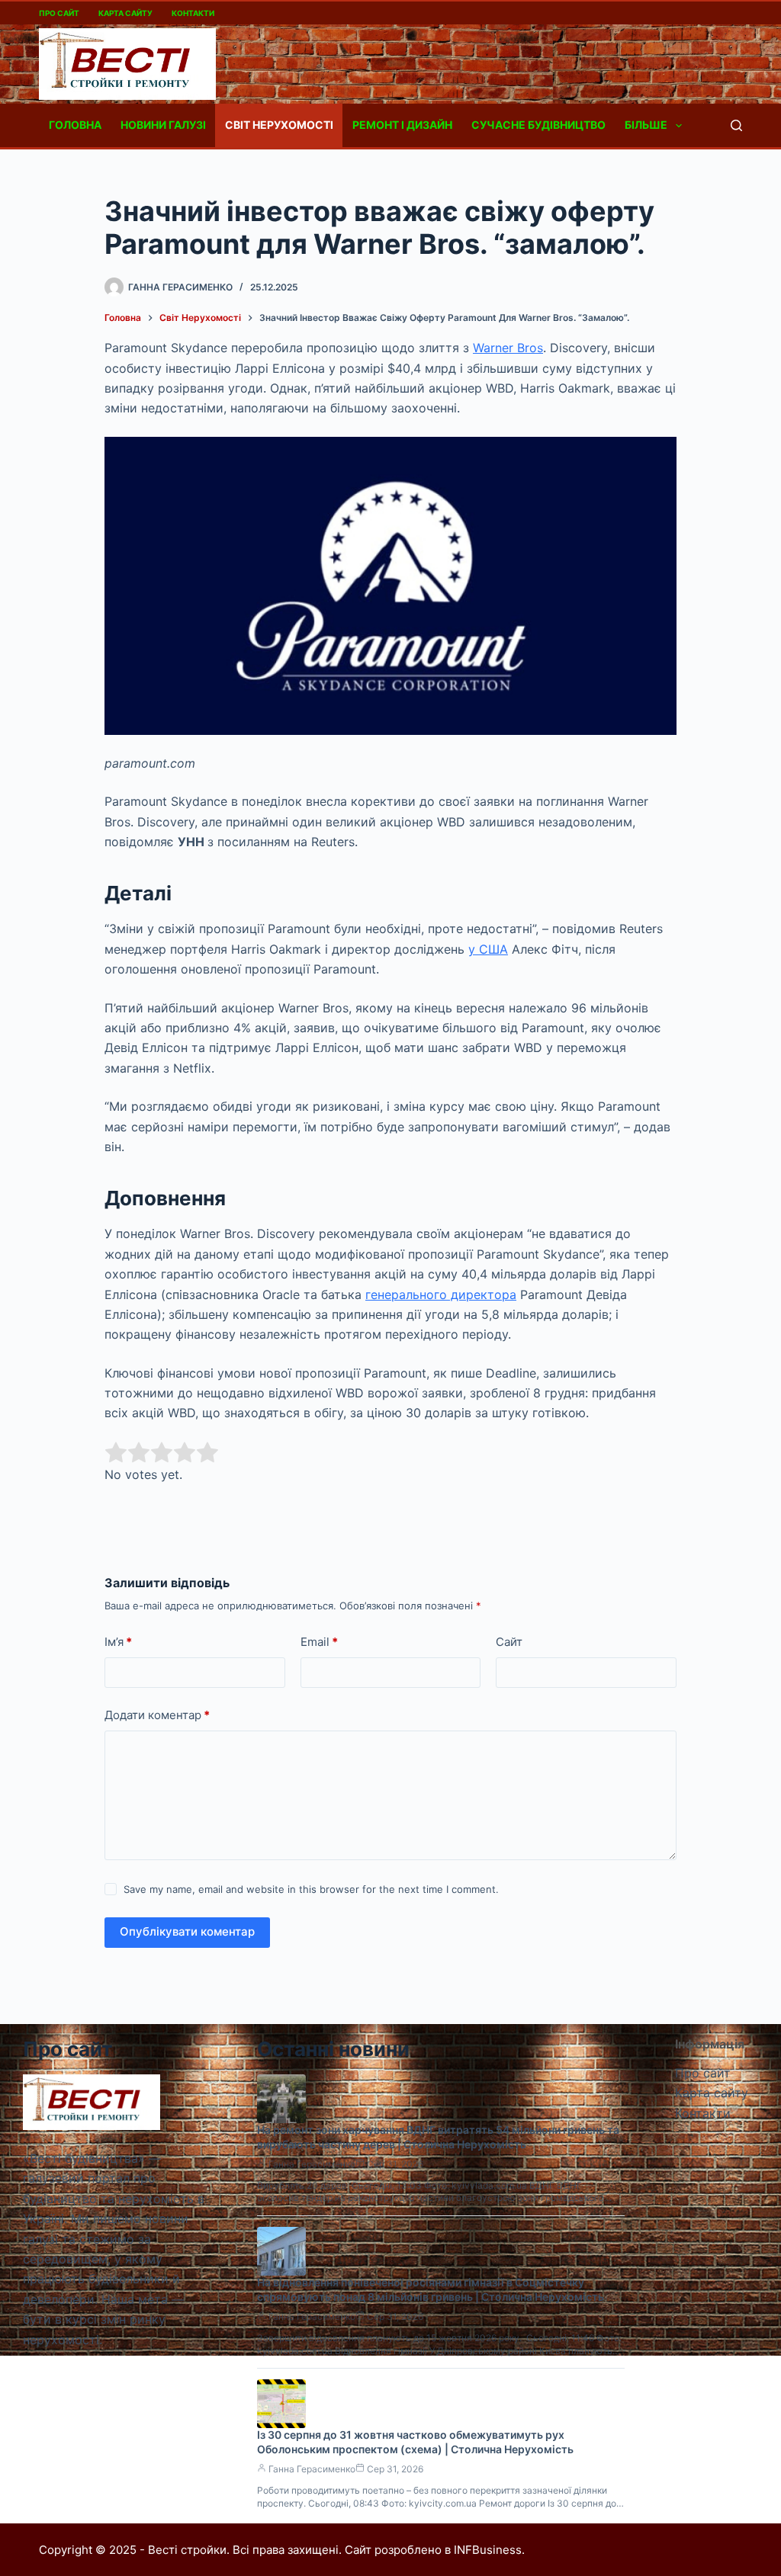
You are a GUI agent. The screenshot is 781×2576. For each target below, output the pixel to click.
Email (319, 1642)
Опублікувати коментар (187, 1931)
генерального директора (441, 1294)
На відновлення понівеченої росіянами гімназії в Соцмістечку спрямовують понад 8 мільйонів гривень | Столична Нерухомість (431, 2289)
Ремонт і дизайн (402, 125)
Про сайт (59, 13)
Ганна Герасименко (312, 2164)
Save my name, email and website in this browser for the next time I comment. (311, 1889)
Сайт (509, 1642)
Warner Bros (508, 348)
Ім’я (118, 1642)
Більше (646, 125)
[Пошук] (736, 125)
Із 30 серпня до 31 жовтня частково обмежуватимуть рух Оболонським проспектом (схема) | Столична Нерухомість (415, 2442)
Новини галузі (163, 125)
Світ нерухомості (279, 125)
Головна (75, 125)
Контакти (193, 13)
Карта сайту (125, 13)
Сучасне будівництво (538, 125)
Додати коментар (157, 1715)
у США (488, 949)
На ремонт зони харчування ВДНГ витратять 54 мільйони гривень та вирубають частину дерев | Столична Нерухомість (438, 2137)
